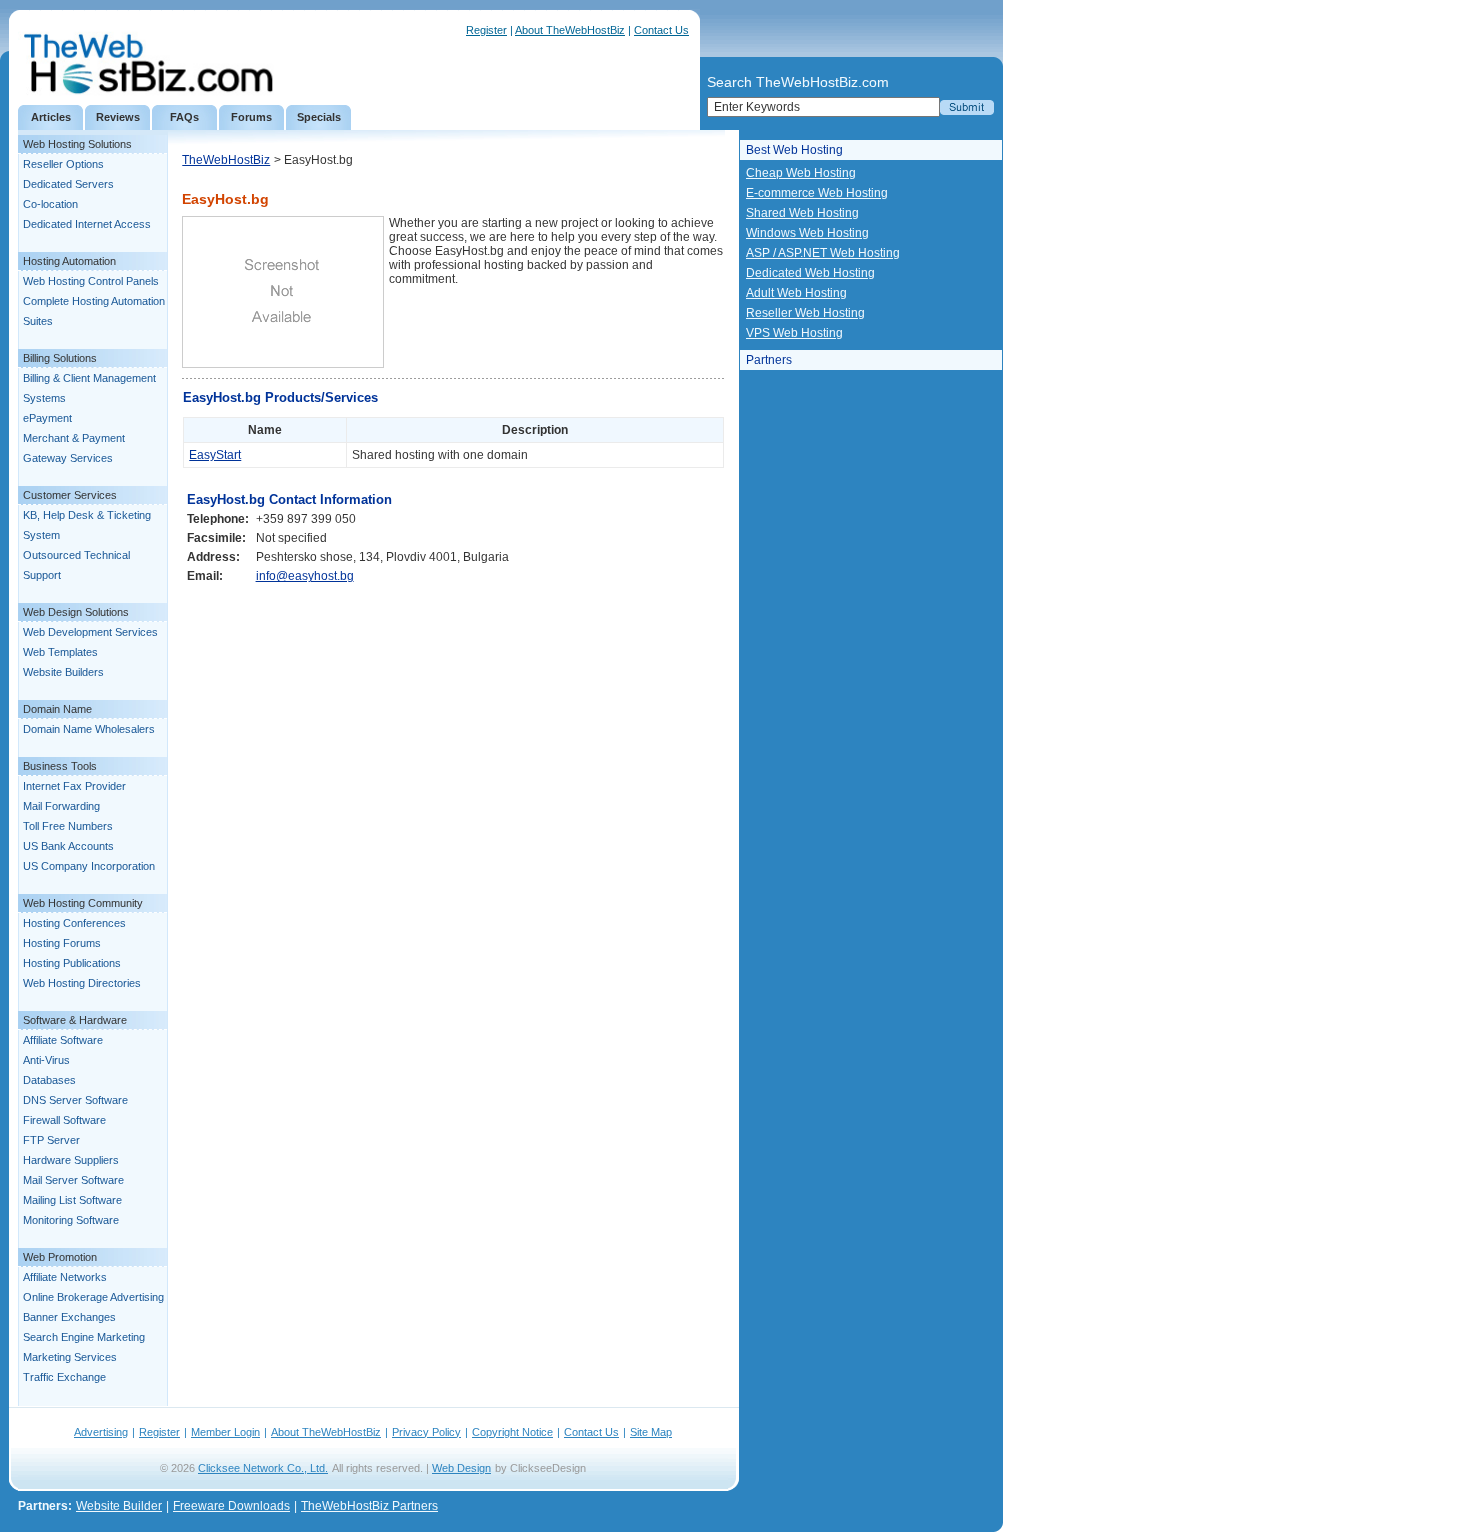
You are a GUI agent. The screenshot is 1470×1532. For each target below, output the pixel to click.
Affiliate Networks (65, 1277)
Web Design (461, 1468)
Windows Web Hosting (807, 233)
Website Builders (63, 672)
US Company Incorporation (89, 866)
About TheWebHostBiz (570, 30)
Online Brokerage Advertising (93, 1297)
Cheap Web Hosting (801, 173)
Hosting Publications (72, 963)
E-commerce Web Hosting (817, 193)
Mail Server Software (73, 1180)
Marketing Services (70, 1357)
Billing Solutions (60, 358)
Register (486, 30)
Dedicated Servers (68, 184)
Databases (49, 1080)
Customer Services (70, 495)
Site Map (651, 1432)
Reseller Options (63, 164)
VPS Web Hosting (794, 333)
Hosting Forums (62, 943)
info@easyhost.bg (305, 576)
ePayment (47, 418)
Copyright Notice (512, 1432)
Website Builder (119, 1506)
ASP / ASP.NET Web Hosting (823, 253)
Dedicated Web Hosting (810, 273)
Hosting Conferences (74, 923)
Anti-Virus (46, 1060)
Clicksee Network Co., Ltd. (263, 1468)
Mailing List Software (72, 1200)
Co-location (50, 204)
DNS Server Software (75, 1100)
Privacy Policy (426, 1432)
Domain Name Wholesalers (89, 729)
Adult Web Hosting (796, 293)
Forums (251, 117)
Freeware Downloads (231, 1506)
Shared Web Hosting (802, 213)
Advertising (101, 1432)
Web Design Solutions (76, 612)
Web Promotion (60, 1257)
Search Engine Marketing (84, 1337)
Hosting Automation (69, 261)
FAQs (184, 117)
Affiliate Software (63, 1040)
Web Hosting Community (83, 903)
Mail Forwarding (61, 806)
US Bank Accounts (68, 846)
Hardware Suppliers (71, 1160)
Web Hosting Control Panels (91, 281)
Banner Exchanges (69, 1317)
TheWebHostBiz (226, 160)
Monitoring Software (71, 1220)
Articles (51, 117)
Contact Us (661, 30)
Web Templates (60, 652)
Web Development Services (90, 632)
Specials (319, 117)
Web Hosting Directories (82, 983)
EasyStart (215, 455)
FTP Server (51, 1140)
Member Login (225, 1432)
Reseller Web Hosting (805, 313)
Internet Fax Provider (74, 786)
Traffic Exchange (64, 1377)
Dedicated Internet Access (87, 224)
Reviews (118, 117)
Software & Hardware (75, 1020)
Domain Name (57, 709)
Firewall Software (64, 1120)
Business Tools (60, 766)
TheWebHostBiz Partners (369, 1506)
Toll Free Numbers (68, 826)
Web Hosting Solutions (77, 144)
